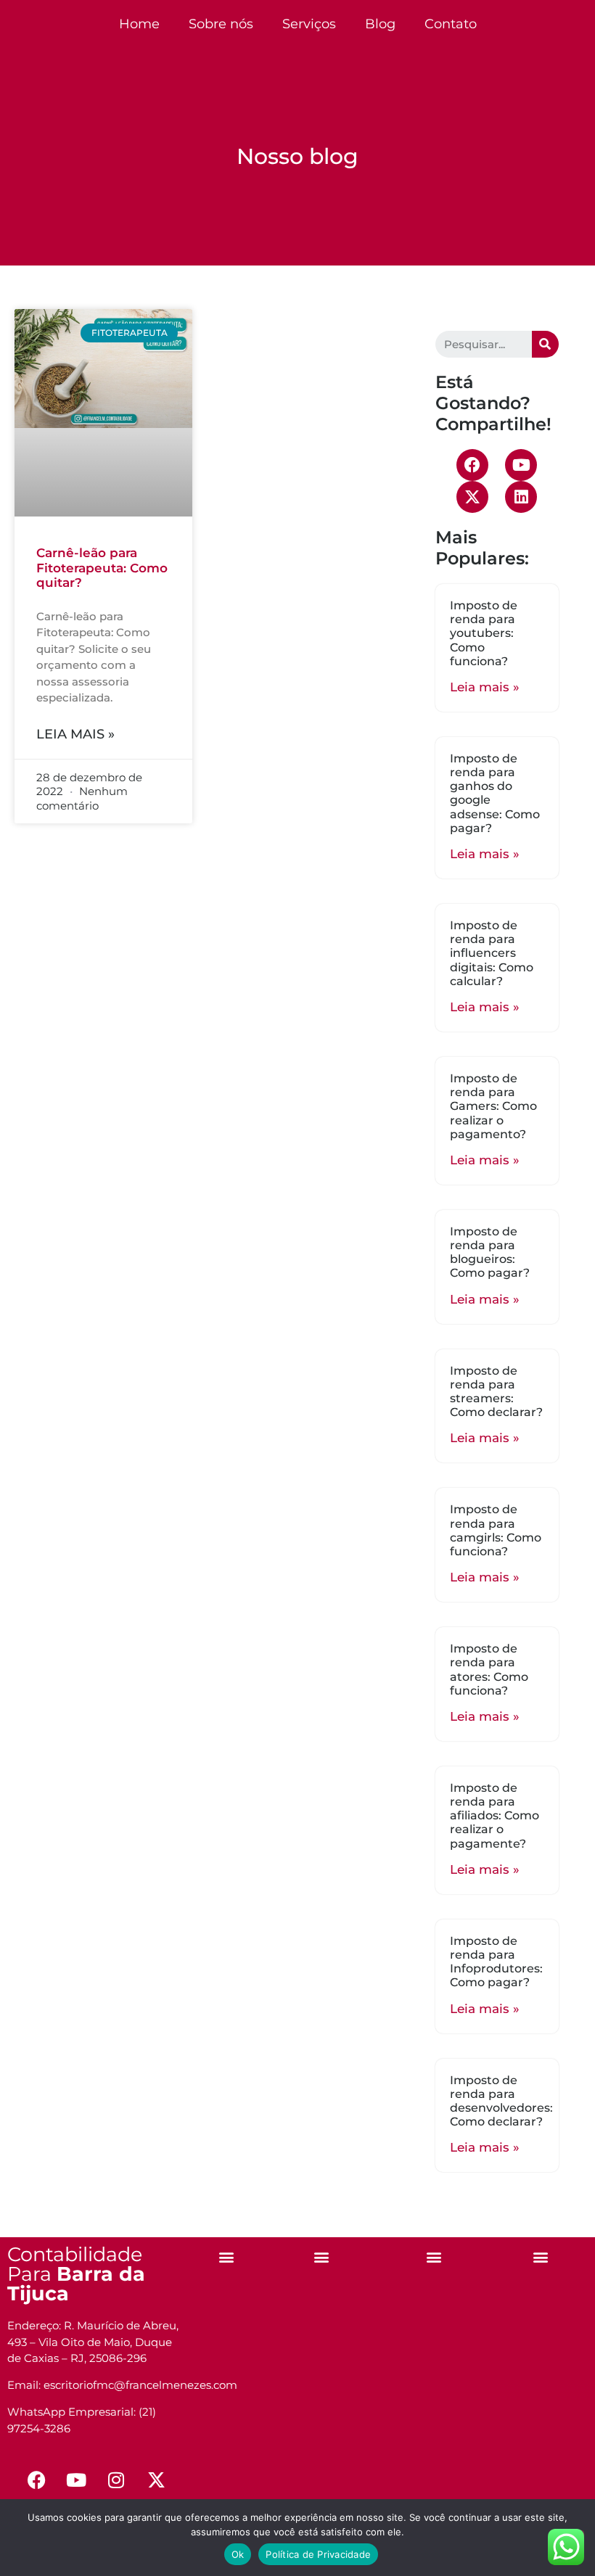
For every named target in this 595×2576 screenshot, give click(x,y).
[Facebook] (472, 465)
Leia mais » (75, 734)
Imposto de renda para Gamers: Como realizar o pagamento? (493, 1106)
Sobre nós (221, 24)
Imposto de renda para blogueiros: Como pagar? (490, 1252)
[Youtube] (521, 465)
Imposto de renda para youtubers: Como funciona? (484, 633)
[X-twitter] (472, 497)
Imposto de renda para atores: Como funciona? (489, 1670)
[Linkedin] (521, 497)
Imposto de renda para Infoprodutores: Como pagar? (496, 1962)
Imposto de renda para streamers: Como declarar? (496, 1392)
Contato (451, 24)
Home (139, 24)
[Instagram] (116, 2480)
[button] (227, 2256)
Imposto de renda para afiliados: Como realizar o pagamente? (495, 1816)
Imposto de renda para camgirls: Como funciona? (496, 1530)
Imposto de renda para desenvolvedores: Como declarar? (501, 2101)
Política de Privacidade (318, 2554)
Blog (380, 24)
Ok (238, 2554)
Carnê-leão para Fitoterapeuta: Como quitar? (102, 568)
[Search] (545, 344)
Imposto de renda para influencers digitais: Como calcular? (492, 953)
